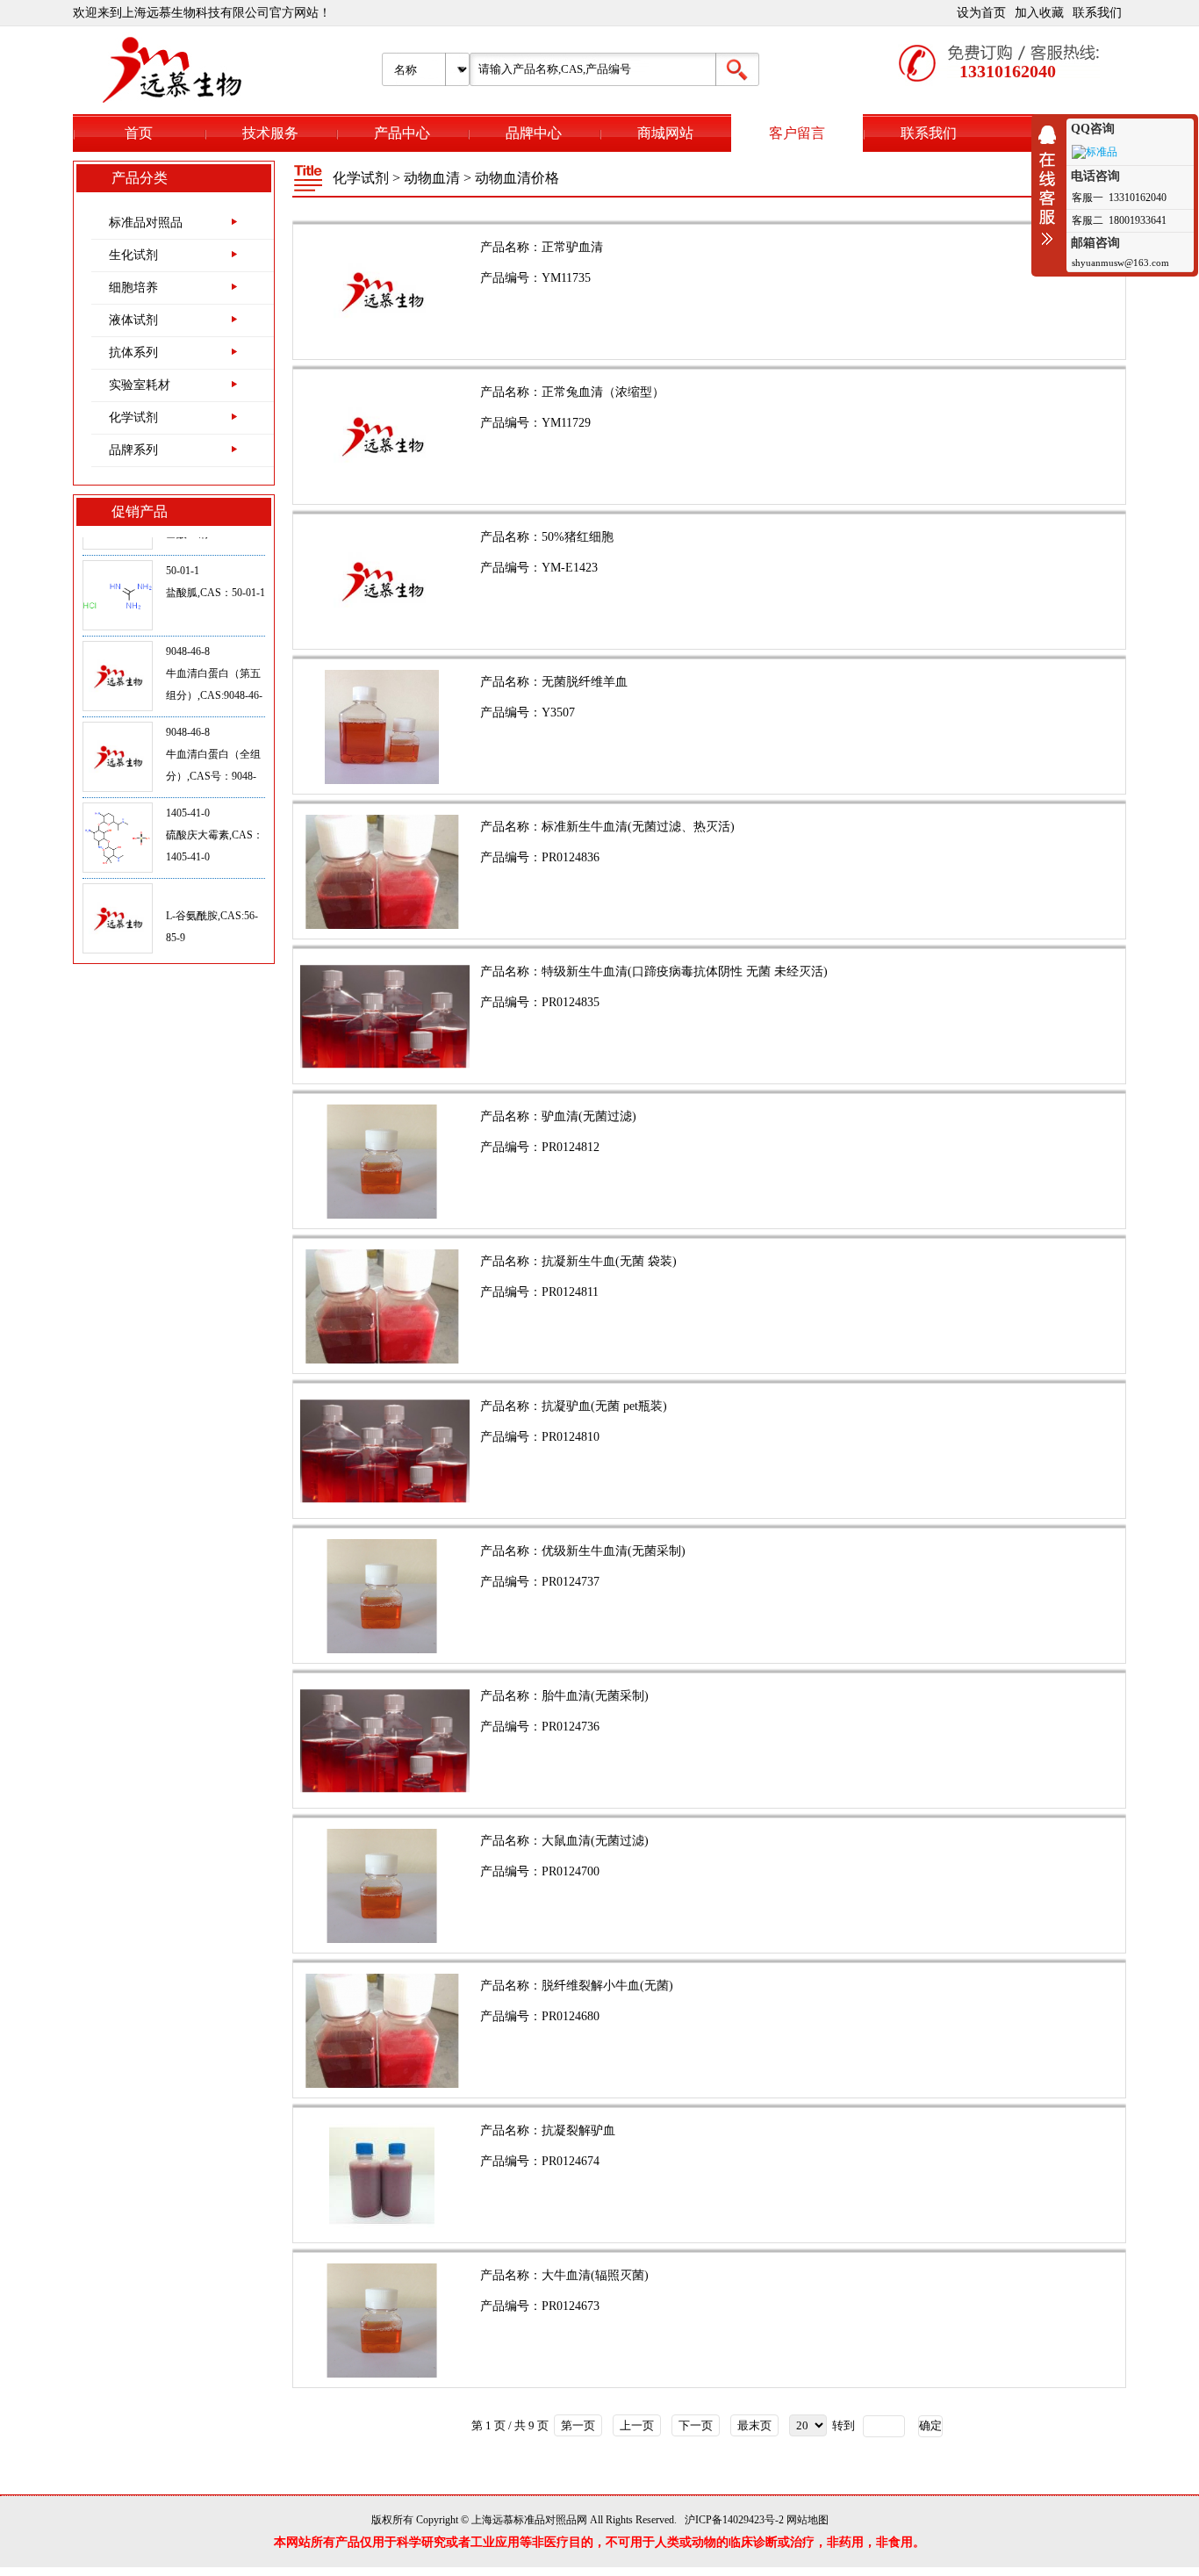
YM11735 (566, 278)
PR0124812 (571, 1147)
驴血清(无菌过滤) (589, 1116)
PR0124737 (571, 1582)
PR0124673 (571, 2306)
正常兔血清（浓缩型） (603, 392)
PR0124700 (571, 1871)
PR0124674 (571, 2161)
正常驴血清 (572, 247)
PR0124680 (571, 2016)
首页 (139, 133)
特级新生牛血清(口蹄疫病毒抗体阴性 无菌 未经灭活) (685, 971)
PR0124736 (571, 1727)
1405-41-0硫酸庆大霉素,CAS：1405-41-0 (215, 795)
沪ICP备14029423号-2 (734, 2520)
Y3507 (558, 712)
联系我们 (1097, 13)
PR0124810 (571, 1437)
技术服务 (270, 133)
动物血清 (432, 178)
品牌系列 (133, 450)
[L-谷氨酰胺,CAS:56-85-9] (118, 880)
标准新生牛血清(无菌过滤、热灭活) (638, 827)
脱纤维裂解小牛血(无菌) (607, 1986)
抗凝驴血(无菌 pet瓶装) (604, 1406)
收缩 (1052, 185)
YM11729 (566, 423)
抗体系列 (133, 353)
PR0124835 (571, 1002)
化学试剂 (133, 417)
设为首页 (981, 13)
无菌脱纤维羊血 (585, 682)
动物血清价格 (517, 178)
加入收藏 (1039, 13)
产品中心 (402, 133)
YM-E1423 (570, 568)
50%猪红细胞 (578, 537)
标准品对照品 (146, 223)
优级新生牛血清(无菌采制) (614, 1551)
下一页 (696, 2425)
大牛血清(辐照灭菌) (595, 2275)
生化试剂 (133, 255)
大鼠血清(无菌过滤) (595, 1841)
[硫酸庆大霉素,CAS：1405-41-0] (118, 799)
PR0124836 (571, 857)
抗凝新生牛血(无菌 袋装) (609, 1261)
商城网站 (665, 133)
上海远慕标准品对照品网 (529, 2520)
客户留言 (797, 133)
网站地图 (808, 2520)
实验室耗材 (140, 385)
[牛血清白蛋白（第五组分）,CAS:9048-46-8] (118, 637)
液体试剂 (133, 320)
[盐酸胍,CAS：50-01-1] (118, 557)
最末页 (754, 2425)
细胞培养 (133, 288)
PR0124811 (570, 1292)
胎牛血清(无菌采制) (595, 1696)
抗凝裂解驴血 (578, 2130)
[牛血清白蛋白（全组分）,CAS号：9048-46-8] (118, 718)
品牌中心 (534, 133)
